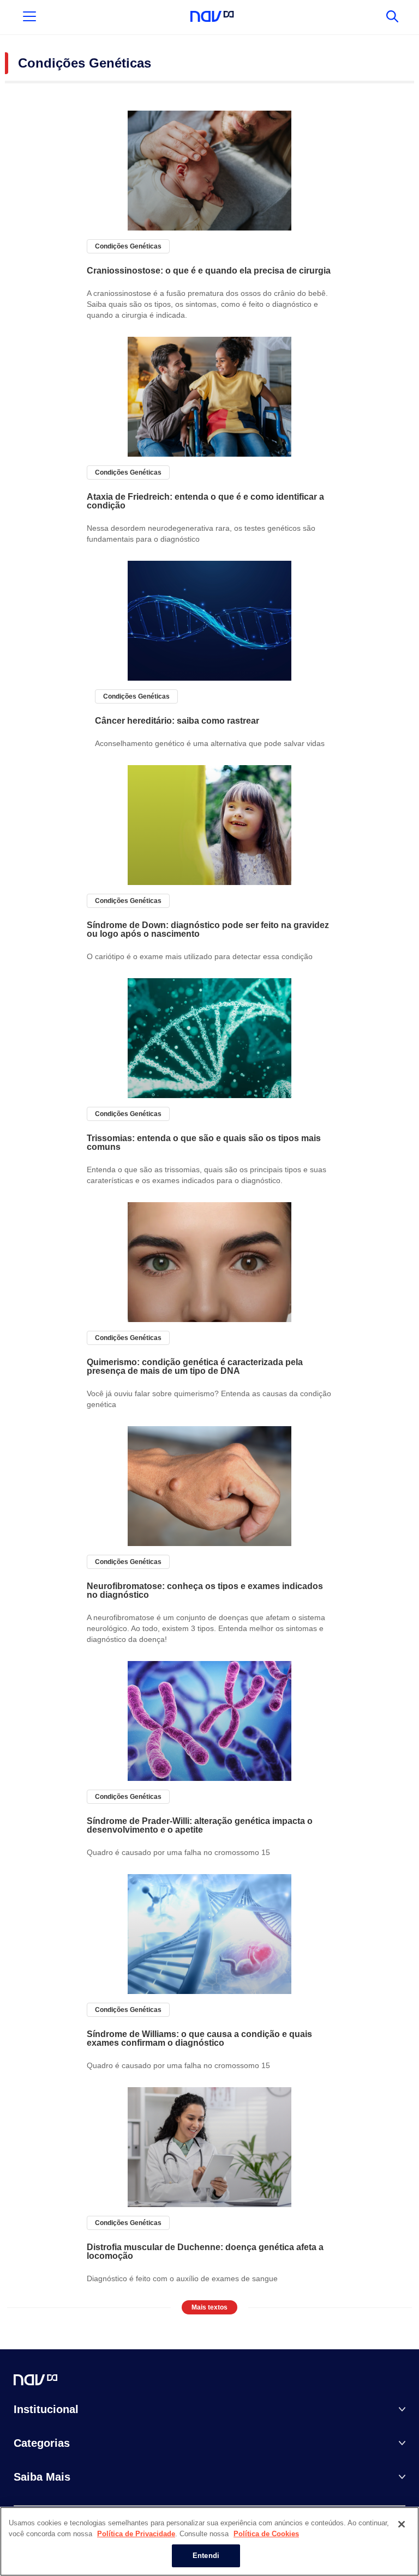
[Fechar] (402, 2524)
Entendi (206, 2556)
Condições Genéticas (128, 246)
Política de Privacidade (136, 2534)
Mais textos (209, 2307)
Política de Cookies (266, 2534)
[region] (209, 2541)
